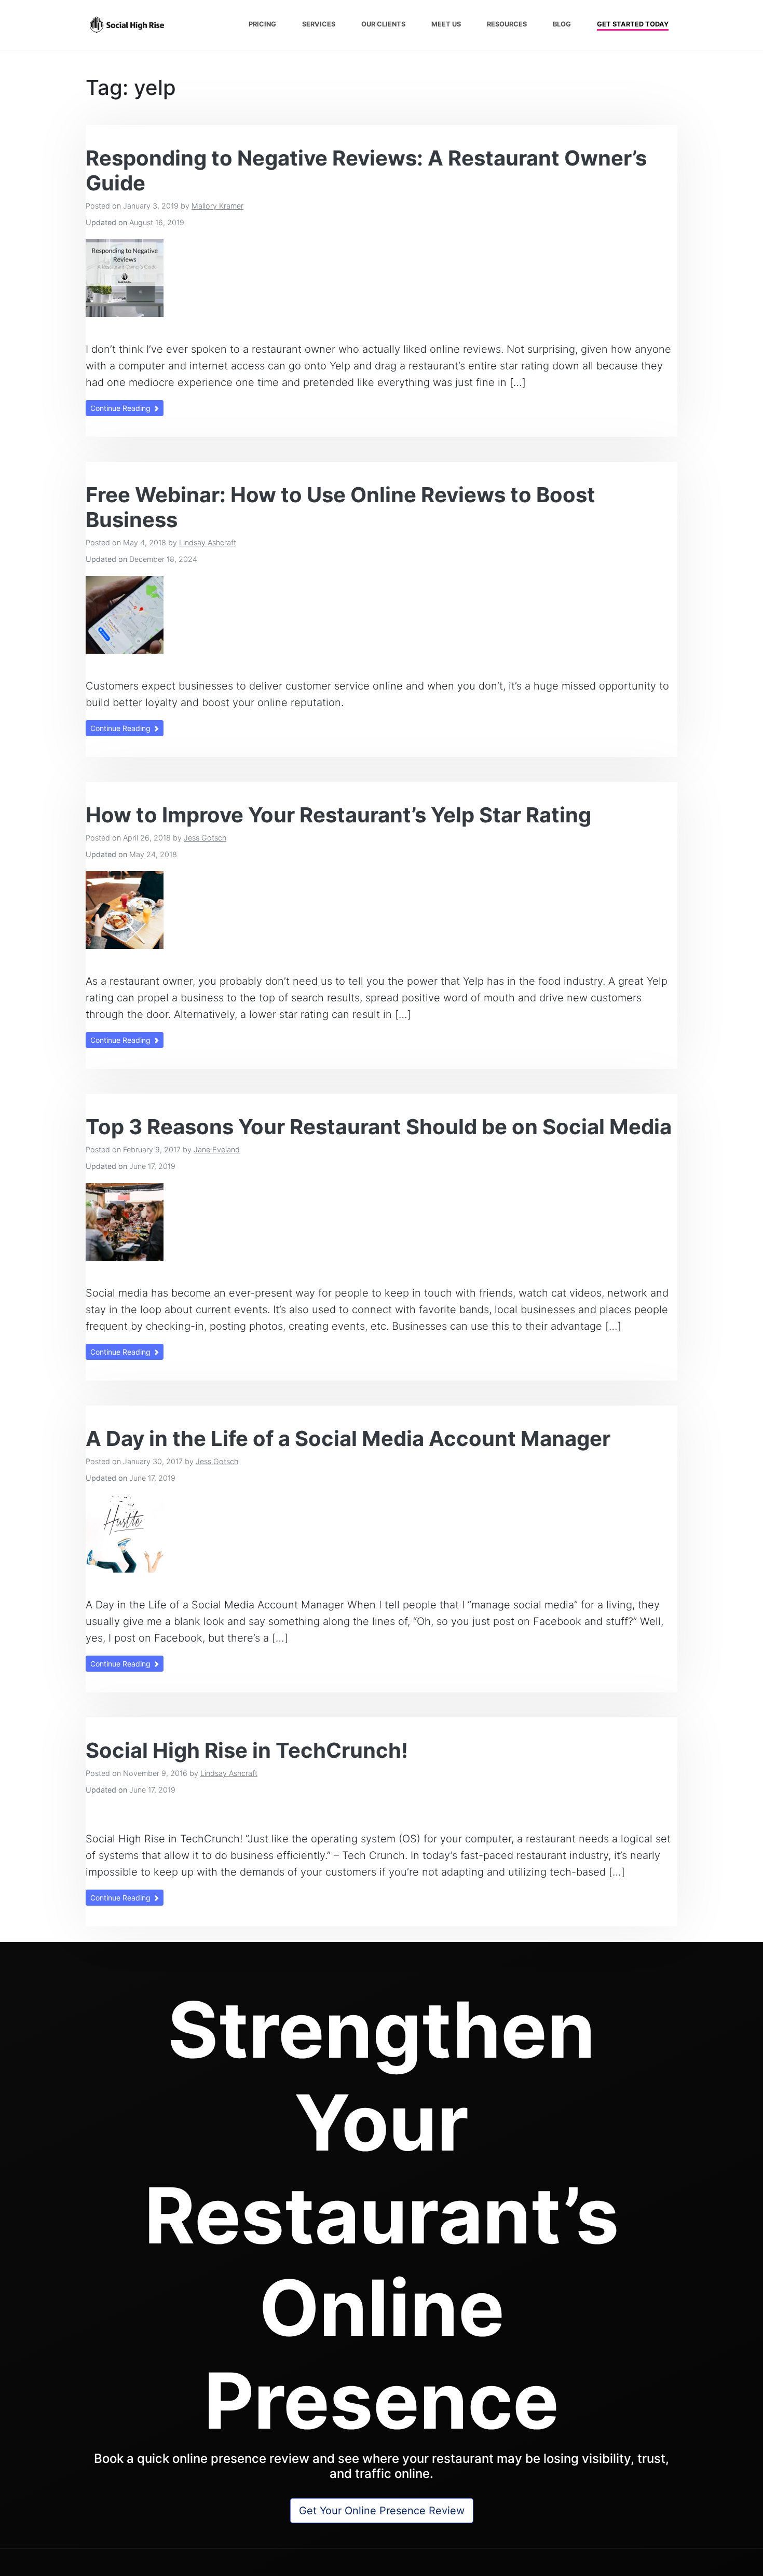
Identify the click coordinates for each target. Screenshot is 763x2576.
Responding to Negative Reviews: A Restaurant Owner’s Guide (366, 170)
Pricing (262, 24)
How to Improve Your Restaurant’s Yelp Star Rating (338, 815)
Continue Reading (121, 408)
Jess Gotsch (205, 838)
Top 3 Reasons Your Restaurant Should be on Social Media (379, 1127)
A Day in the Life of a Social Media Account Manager (348, 1438)
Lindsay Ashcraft (208, 542)
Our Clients (383, 24)
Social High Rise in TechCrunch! (247, 1750)
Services (319, 24)
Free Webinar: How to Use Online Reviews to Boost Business (340, 507)
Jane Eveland (217, 1149)
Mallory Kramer (217, 206)
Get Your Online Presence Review (382, 2511)
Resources (507, 24)
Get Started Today (633, 24)
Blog (562, 24)
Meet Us (446, 24)
